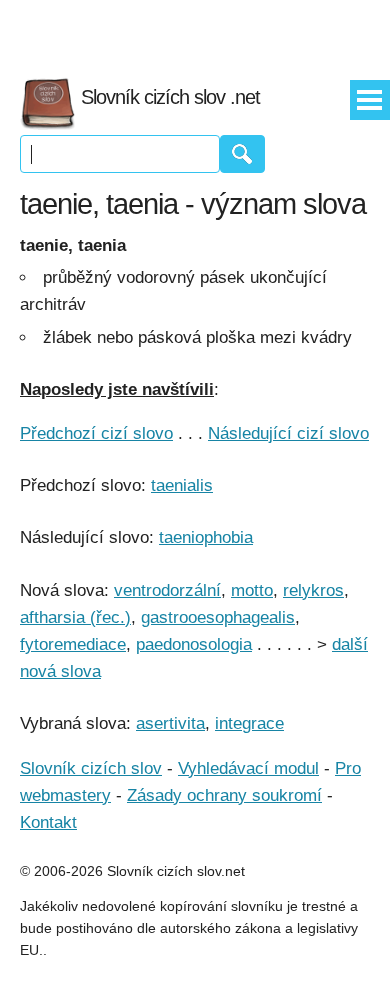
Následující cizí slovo (288, 433)
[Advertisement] (195, 30)
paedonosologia (194, 644)
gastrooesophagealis (218, 617)
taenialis (182, 485)
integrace (249, 723)
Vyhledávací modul (248, 768)
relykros (313, 590)
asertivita (170, 723)
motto (252, 590)
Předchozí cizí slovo (96, 433)
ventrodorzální (167, 590)
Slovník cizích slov (91, 768)
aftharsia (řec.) (75, 617)
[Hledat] (242, 154)
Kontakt (48, 822)
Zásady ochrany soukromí (224, 795)
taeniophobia (206, 537)
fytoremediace (73, 644)
